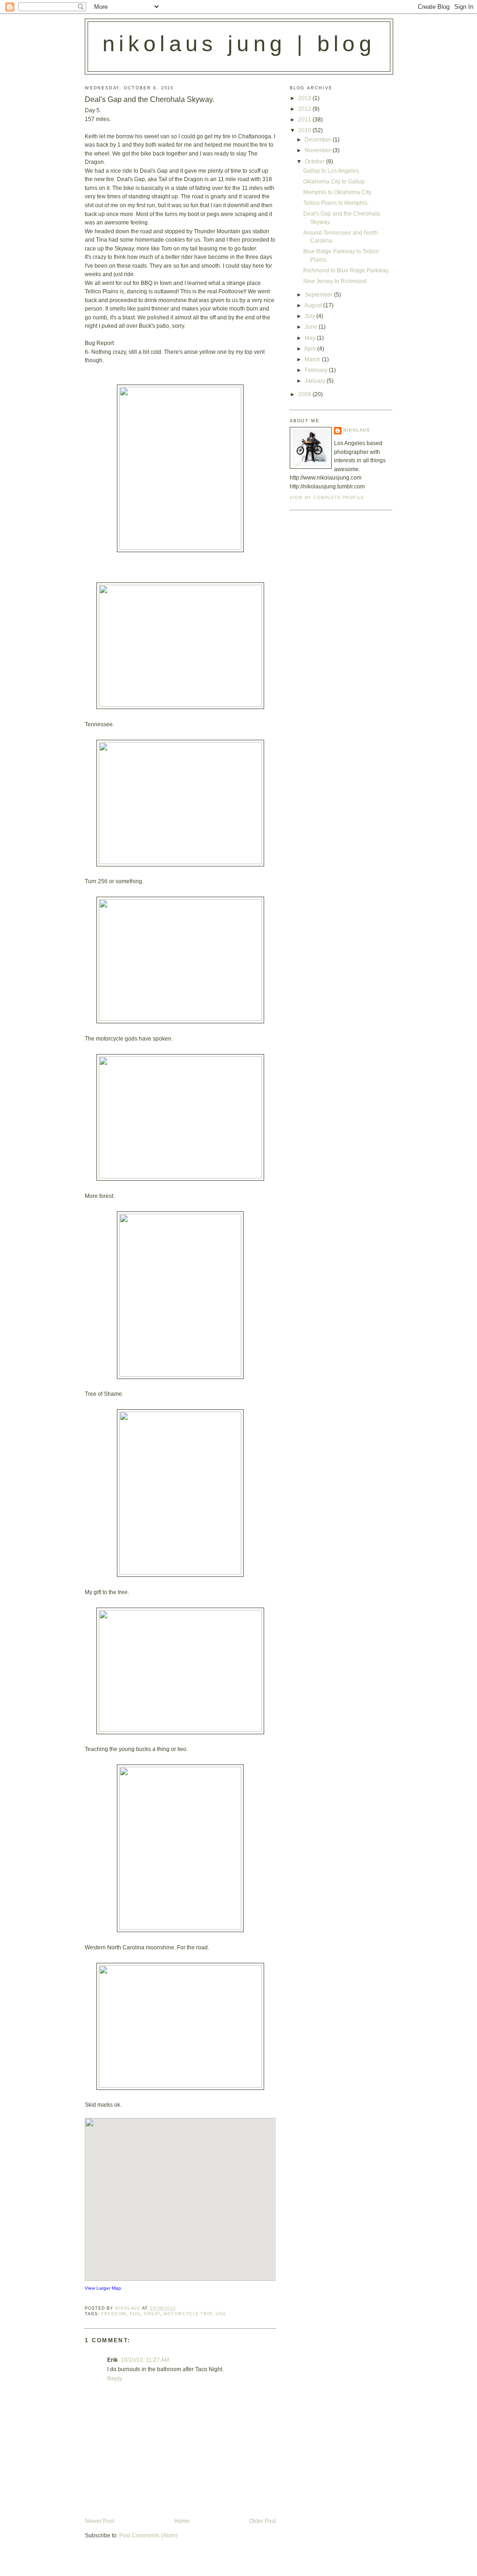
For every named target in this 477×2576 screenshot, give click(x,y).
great (152, 2314)
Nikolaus (357, 430)
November (319, 150)
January (316, 381)
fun (135, 2314)
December (319, 140)
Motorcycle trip (188, 2314)
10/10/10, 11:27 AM (145, 2360)
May (311, 338)
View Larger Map (103, 2288)
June (312, 327)
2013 (305, 98)
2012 (305, 109)
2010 (305, 130)
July (310, 316)
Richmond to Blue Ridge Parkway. (346, 270)
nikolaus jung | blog (239, 44)
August (314, 305)
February (317, 370)
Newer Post (99, 2521)
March (313, 359)
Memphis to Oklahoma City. (338, 192)
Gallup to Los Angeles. (332, 171)
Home (182, 2521)
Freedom (113, 2314)
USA (221, 2314)
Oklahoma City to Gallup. (335, 182)
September (319, 295)
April (311, 349)
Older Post (262, 2521)
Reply (115, 2379)
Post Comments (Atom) (148, 2535)
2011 (305, 120)
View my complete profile (327, 498)
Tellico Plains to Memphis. (336, 203)
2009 (305, 394)
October (315, 162)
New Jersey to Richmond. (336, 281)
